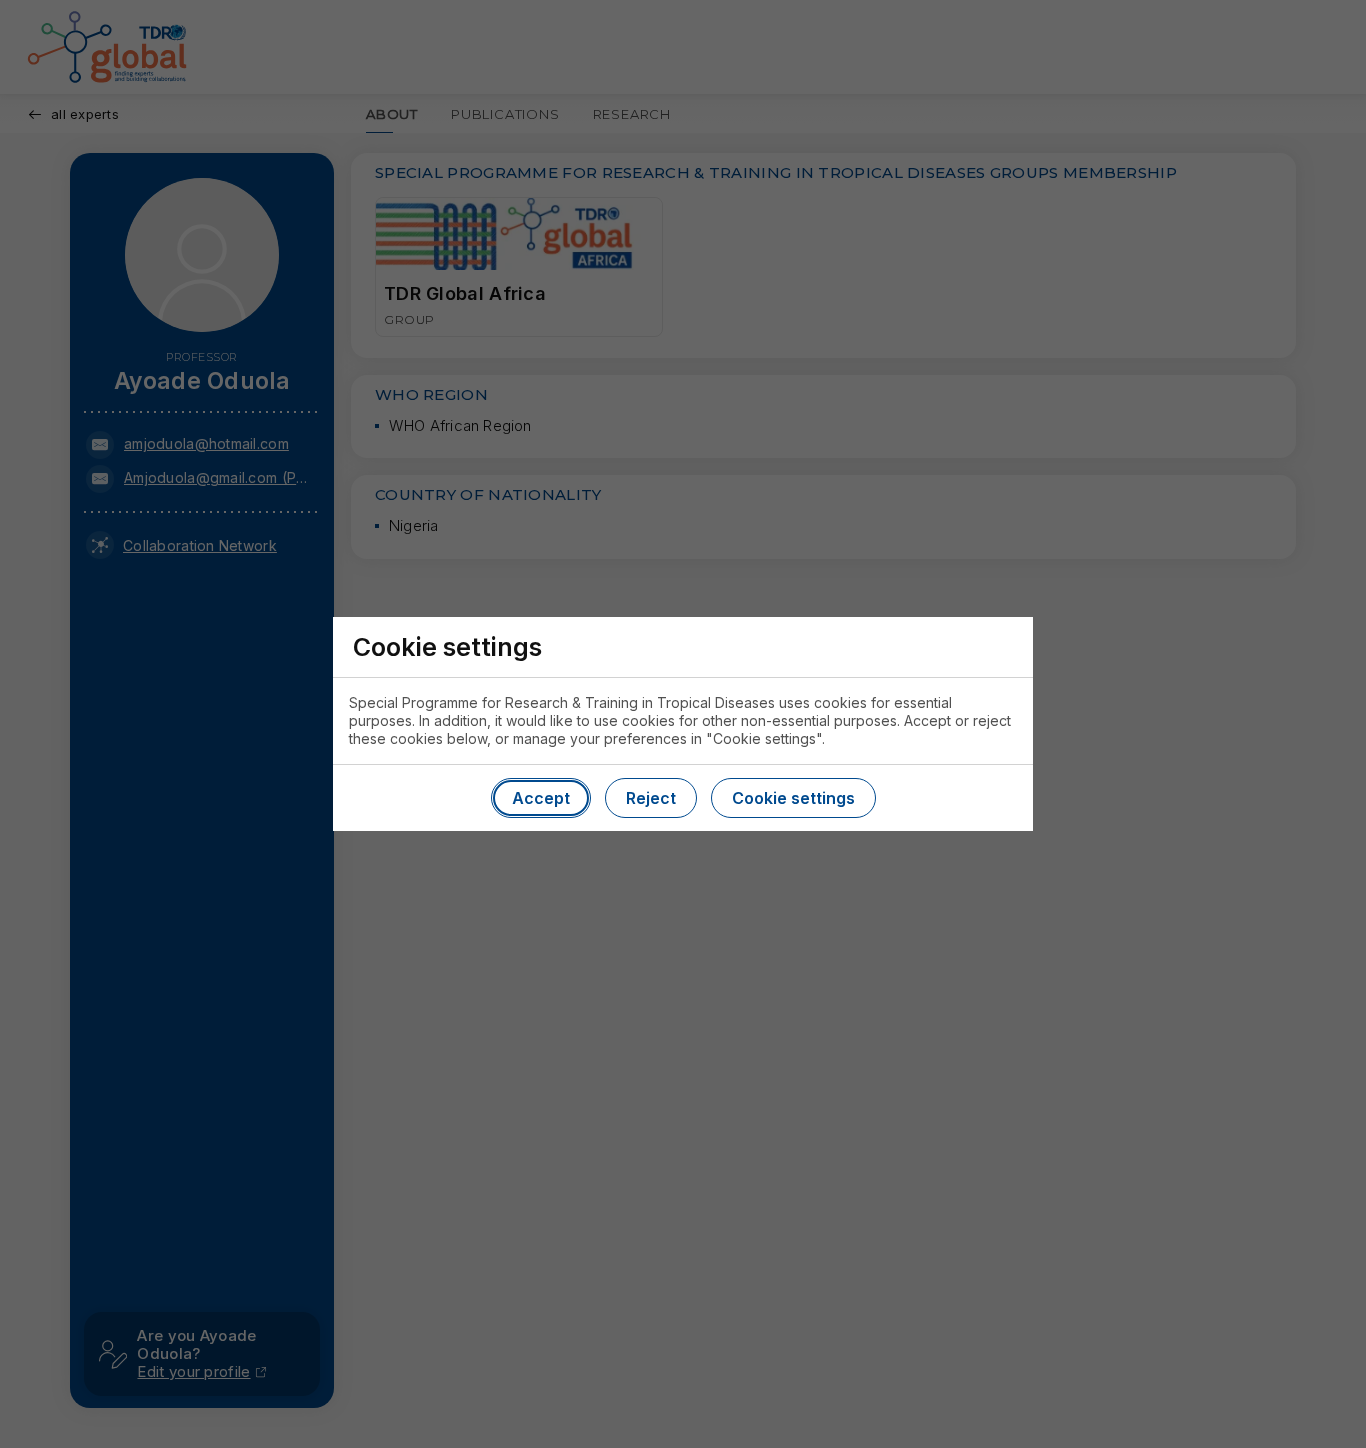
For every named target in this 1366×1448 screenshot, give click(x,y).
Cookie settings (793, 798)
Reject (651, 798)
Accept (541, 798)
